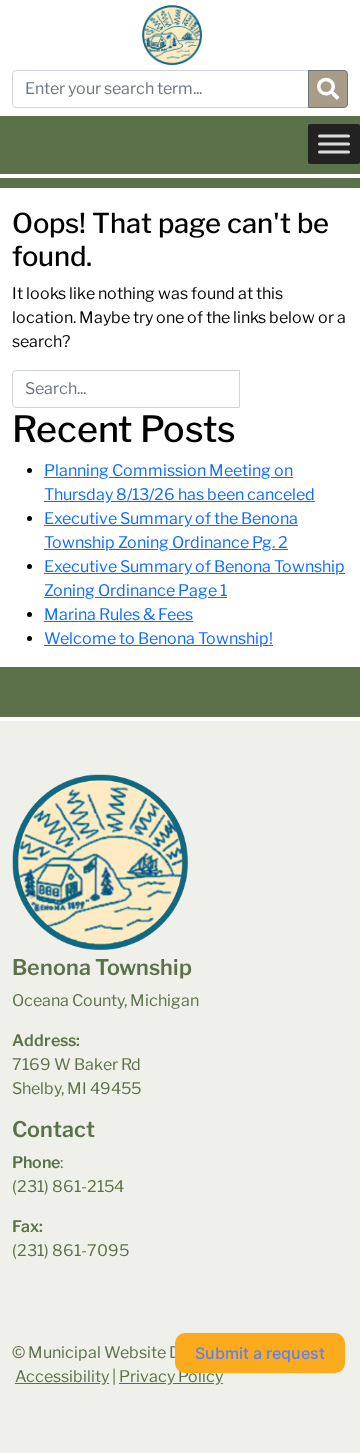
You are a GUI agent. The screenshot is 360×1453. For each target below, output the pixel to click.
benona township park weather (111, 1331)
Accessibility (62, 1376)
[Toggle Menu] (334, 143)
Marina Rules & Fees (118, 614)
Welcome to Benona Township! (158, 638)
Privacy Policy (171, 1376)
